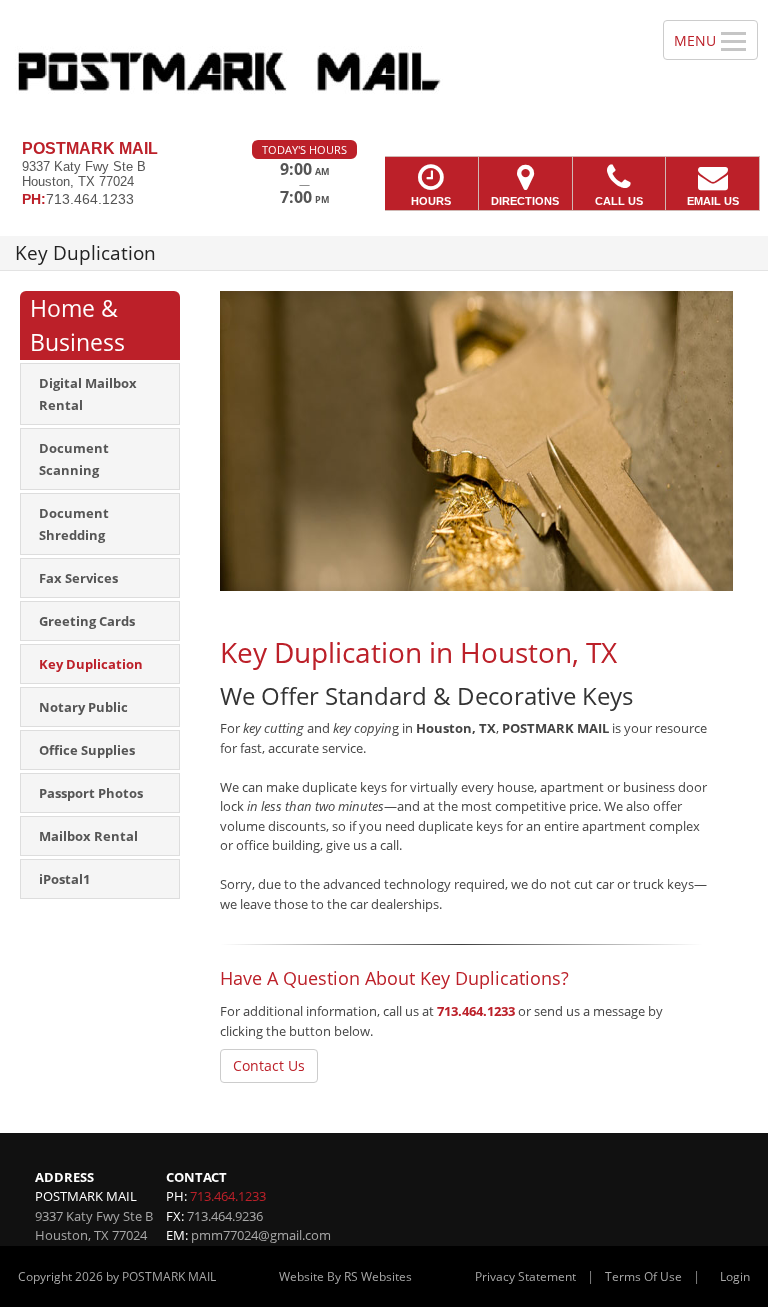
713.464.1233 (476, 1011)
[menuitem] (100, 394)
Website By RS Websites (345, 1276)
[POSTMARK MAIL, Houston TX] (384, 70)
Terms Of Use (643, 1276)
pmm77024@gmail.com (261, 1235)
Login (735, 1276)
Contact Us (269, 1065)
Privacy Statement (525, 1276)
